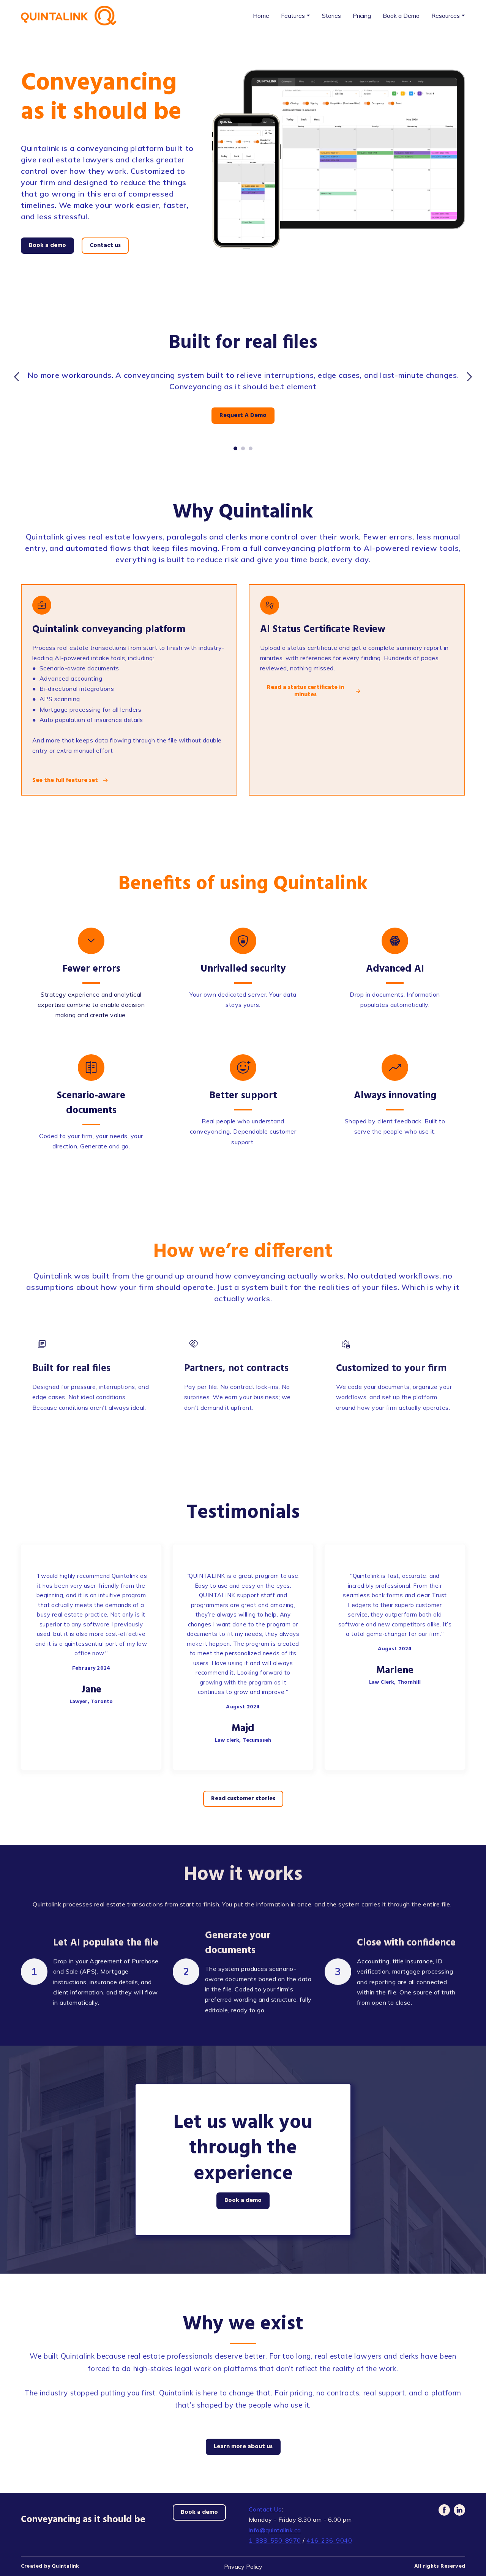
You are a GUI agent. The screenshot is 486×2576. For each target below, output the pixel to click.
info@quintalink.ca (275, 2530)
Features (293, 16)
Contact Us (265, 2509)
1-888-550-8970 (275, 2540)
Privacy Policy (243, 2567)
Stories (331, 16)
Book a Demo (401, 16)
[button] (47, 246)
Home (261, 16)
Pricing (362, 16)
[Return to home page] (69, 16)
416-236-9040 (329, 2540)
